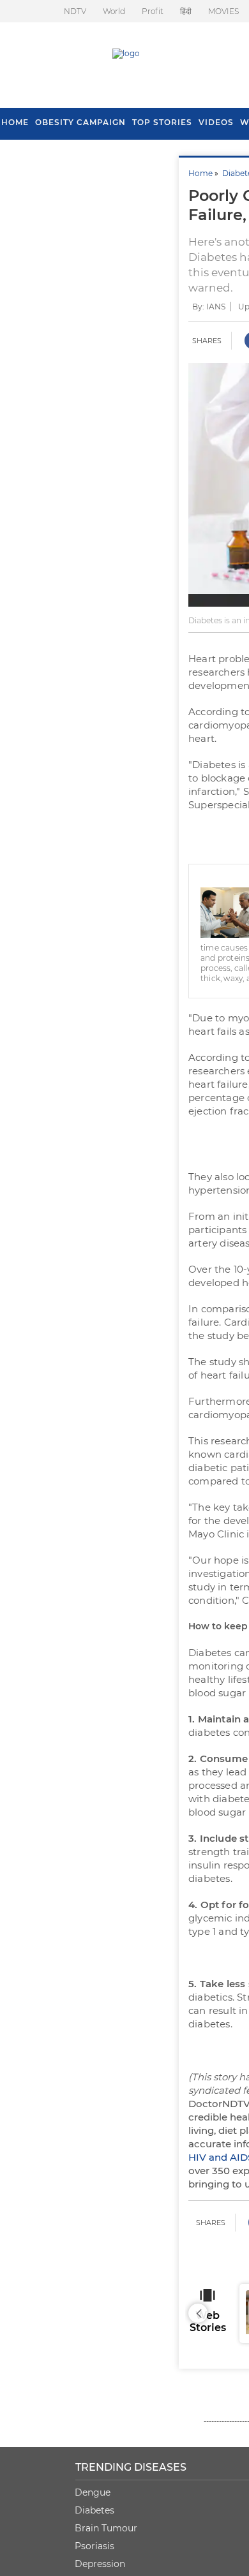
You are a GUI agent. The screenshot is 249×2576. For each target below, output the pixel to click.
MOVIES (223, 11)
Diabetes (94, 2510)
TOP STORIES (162, 122)
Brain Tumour (106, 2528)
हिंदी (186, 11)
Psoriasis (94, 2546)
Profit (153, 11)
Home (200, 173)
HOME (15, 122)
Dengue (93, 2492)
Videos (216, 122)
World (114, 11)
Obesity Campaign (80, 122)
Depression (100, 2564)
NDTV (75, 11)
